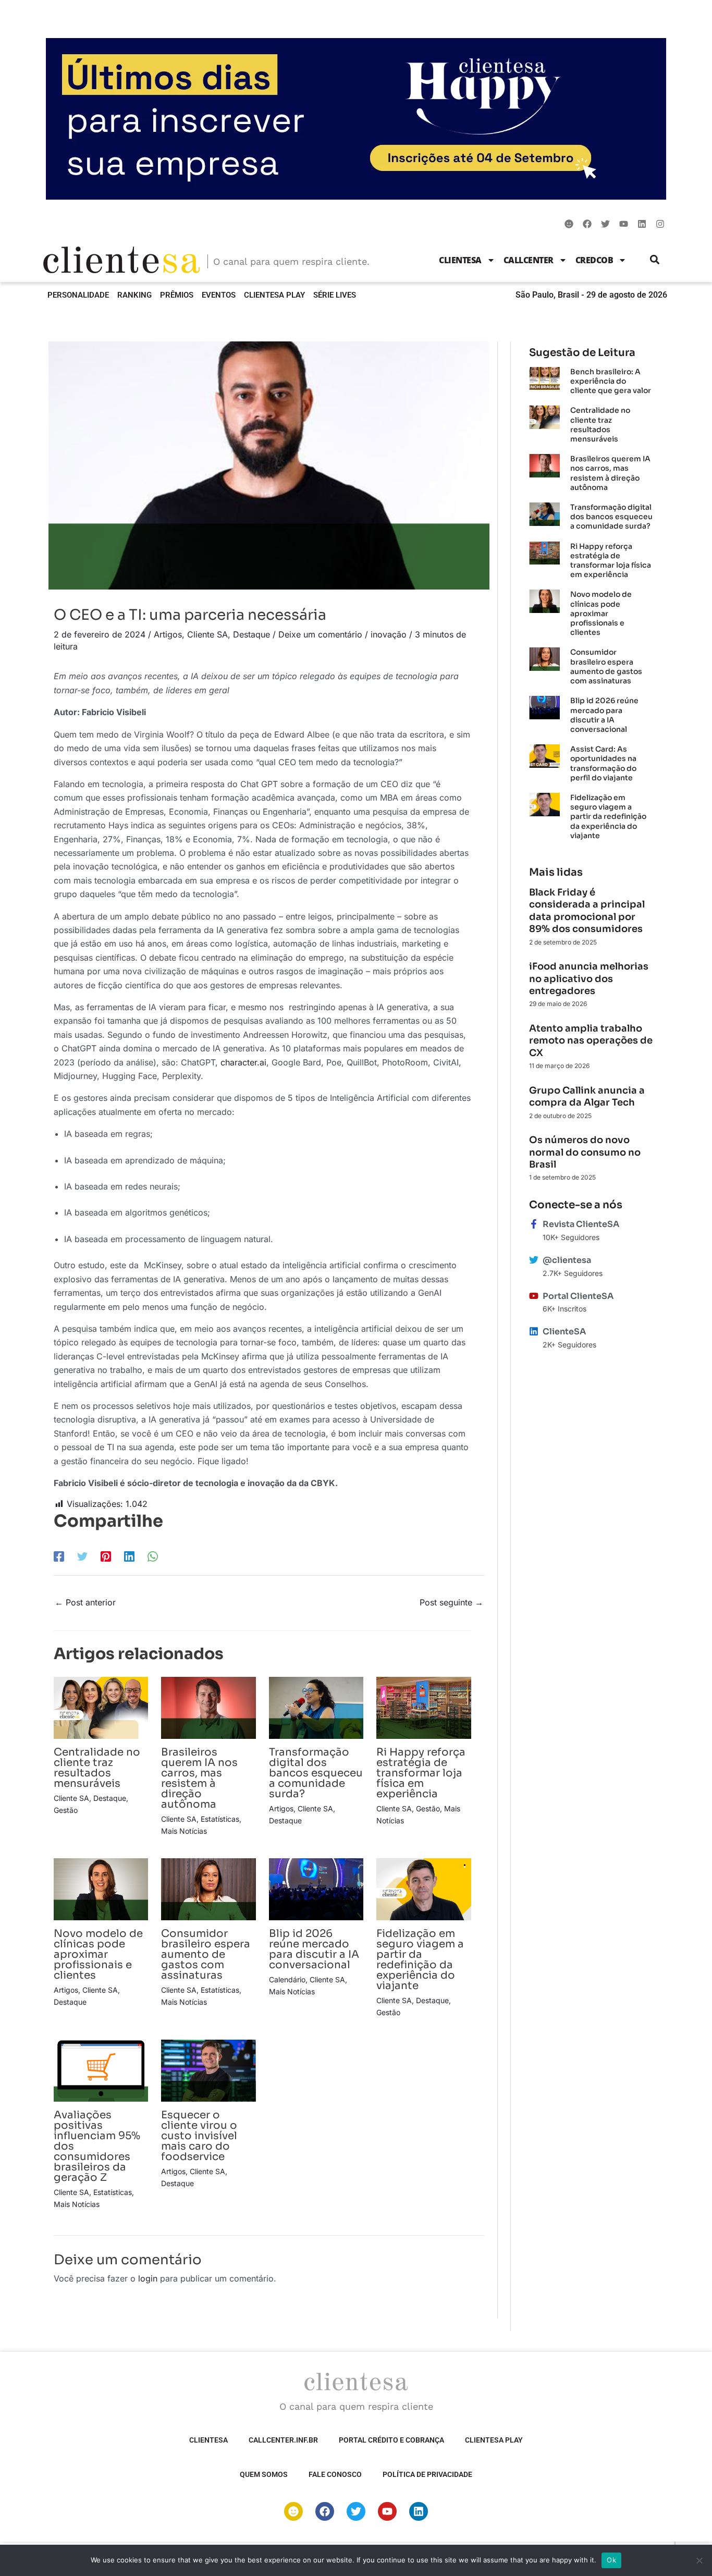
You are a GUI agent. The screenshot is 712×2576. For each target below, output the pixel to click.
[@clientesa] (534, 1260)
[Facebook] (59, 1556)
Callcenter (529, 260)
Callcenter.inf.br (283, 2440)
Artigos (168, 634)
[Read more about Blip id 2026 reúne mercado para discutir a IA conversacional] (316, 1888)
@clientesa (567, 1260)
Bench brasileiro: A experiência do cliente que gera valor (611, 381)
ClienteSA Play (274, 295)
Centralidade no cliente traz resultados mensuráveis (97, 1768)
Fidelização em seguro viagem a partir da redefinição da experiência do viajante (420, 1960)
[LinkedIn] (129, 1556)
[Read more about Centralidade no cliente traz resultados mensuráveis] (101, 1707)
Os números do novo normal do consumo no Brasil (585, 1152)
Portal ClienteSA (578, 1296)
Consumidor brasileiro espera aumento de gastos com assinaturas (206, 1954)
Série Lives (335, 295)
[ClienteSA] (534, 1331)
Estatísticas (220, 1819)
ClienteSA (460, 260)
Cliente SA (207, 634)
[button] (655, 260)
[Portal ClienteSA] (534, 1296)
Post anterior (85, 1602)
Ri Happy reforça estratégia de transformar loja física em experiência (421, 1773)
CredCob (594, 260)
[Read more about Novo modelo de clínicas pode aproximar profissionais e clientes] (101, 1888)
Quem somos (264, 2474)
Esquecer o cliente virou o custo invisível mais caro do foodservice (199, 2136)
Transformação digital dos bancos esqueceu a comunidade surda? (316, 1773)
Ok (611, 2560)
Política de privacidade (427, 2474)
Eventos (219, 295)
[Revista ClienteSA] (534, 1224)
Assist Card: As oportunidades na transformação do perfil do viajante (603, 763)
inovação (389, 634)
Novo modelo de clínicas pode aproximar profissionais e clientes (98, 1954)
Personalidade (78, 295)
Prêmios (177, 295)
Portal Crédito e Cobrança (391, 2440)
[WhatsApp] (153, 1556)
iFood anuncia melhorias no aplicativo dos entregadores (589, 979)
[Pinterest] (106, 1556)
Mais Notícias (184, 1831)
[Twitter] (82, 1556)
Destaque (251, 634)
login (148, 2278)
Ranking (134, 295)
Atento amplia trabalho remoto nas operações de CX (591, 1041)
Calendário (287, 1979)
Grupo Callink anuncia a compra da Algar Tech (587, 1096)
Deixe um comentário (320, 634)
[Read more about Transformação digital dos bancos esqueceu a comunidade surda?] (316, 1707)
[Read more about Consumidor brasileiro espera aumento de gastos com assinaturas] (208, 1888)
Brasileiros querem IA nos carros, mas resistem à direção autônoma (199, 1778)
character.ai (243, 1062)
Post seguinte (451, 1602)
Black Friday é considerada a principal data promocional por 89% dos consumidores (587, 911)
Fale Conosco (335, 2474)
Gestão (66, 1810)
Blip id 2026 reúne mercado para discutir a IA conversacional (314, 1949)
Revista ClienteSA (581, 1224)
